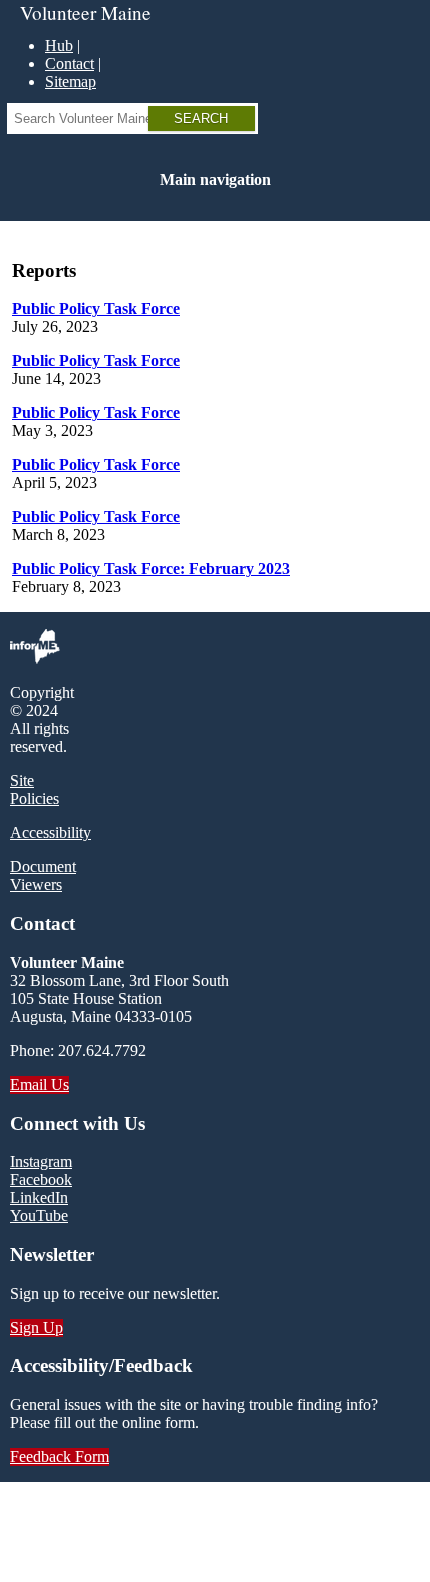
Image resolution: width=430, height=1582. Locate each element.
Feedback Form (59, 1456)
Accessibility (50, 832)
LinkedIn (39, 1197)
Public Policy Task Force (96, 308)
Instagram (41, 1161)
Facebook (41, 1179)
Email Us (39, 1084)
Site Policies (34, 789)
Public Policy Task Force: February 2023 (151, 568)
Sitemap (70, 81)
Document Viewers (43, 875)
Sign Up (36, 1327)
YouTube (39, 1215)
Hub (59, 45)
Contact (69, 63)
